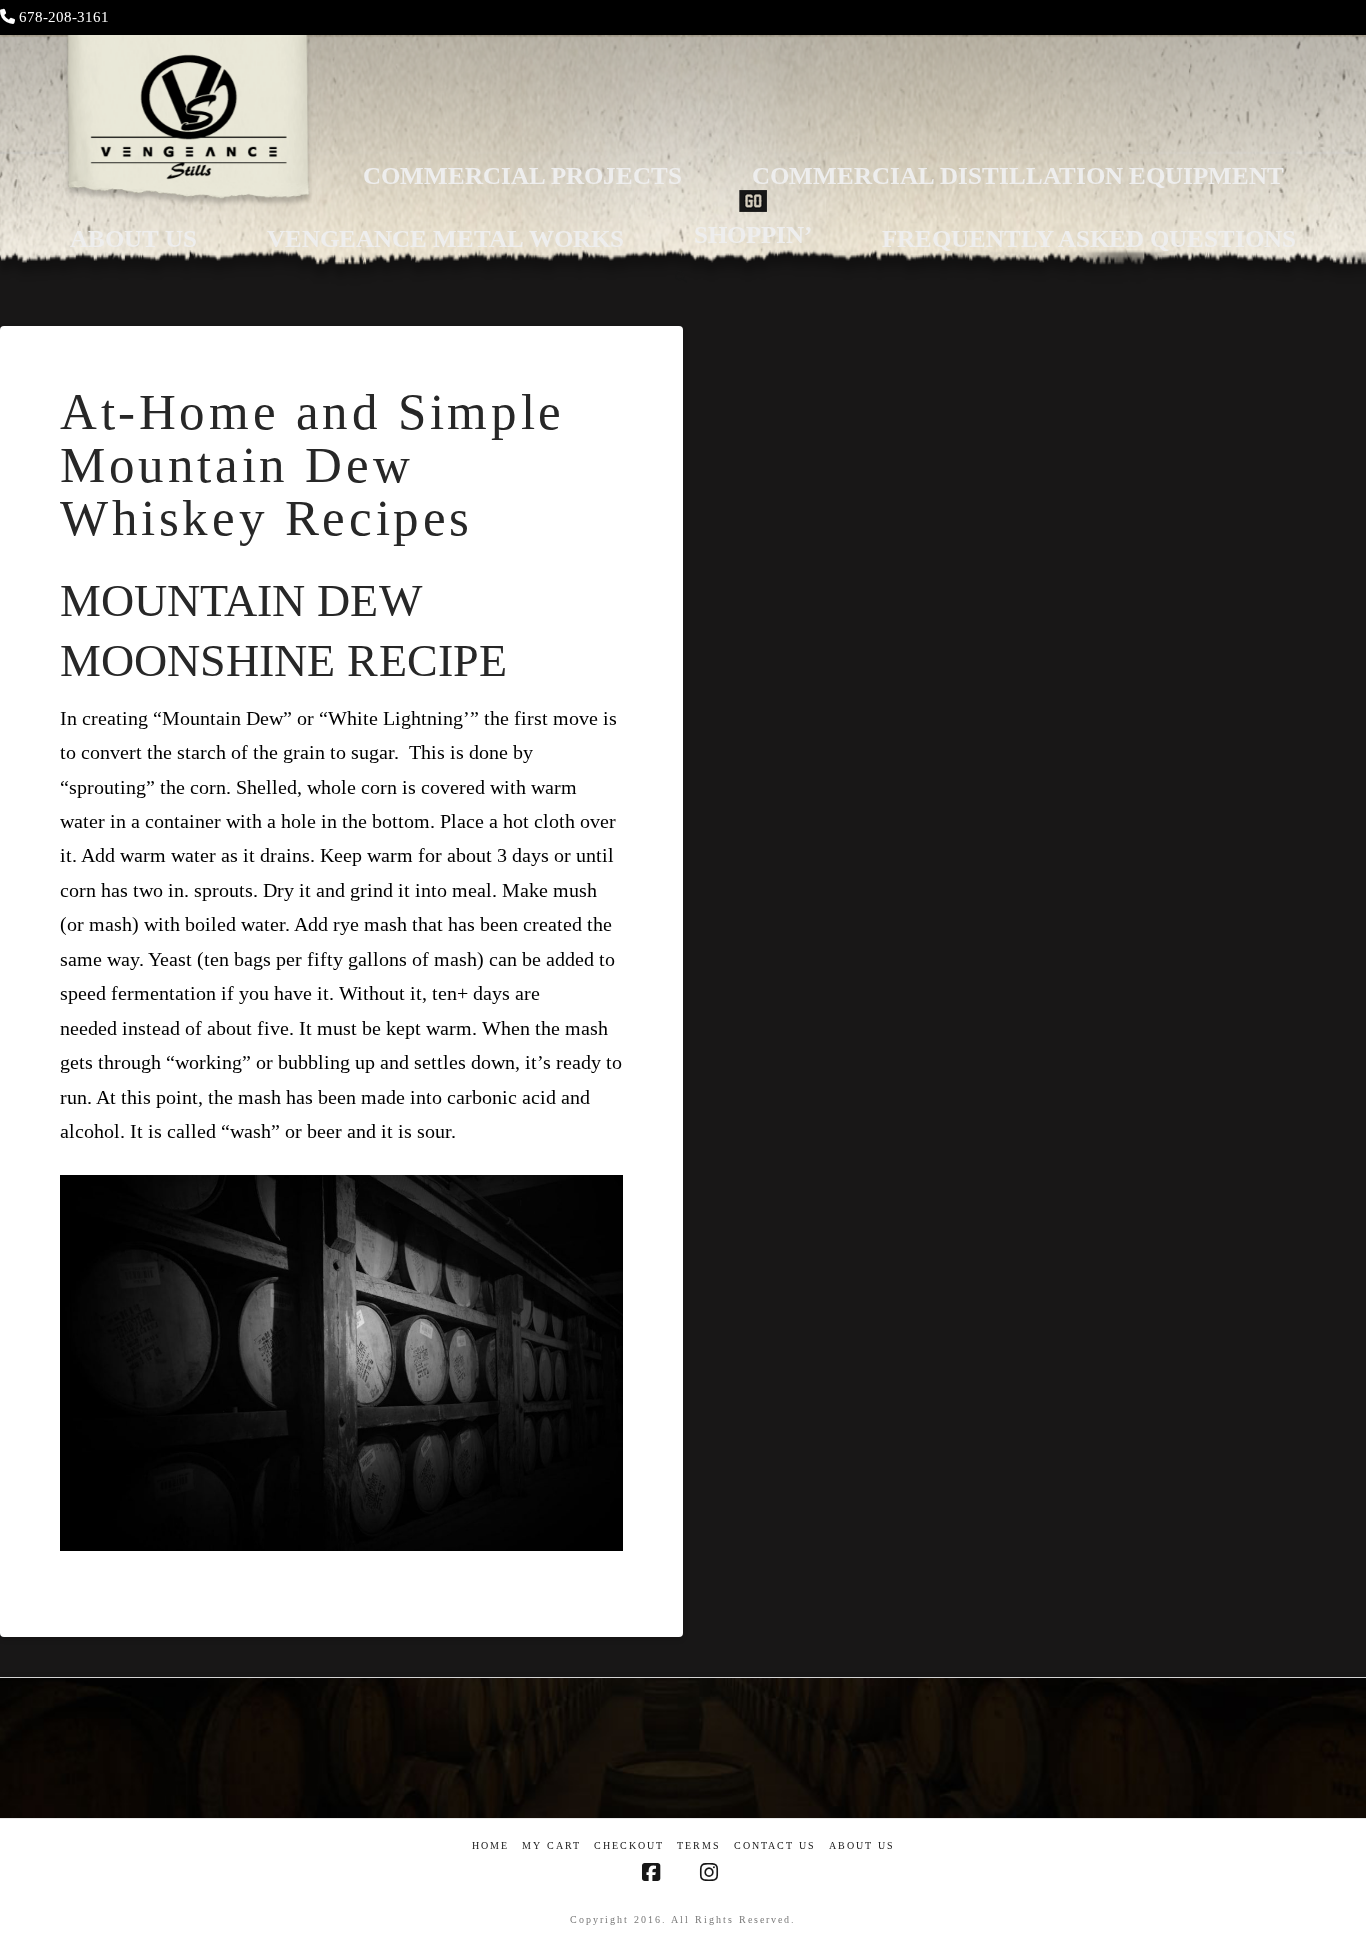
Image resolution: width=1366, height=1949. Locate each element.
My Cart (551, 1845)
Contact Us (775, 1845)
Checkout (629, 1845)
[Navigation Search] (683, 277)
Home (490, 1845)
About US (862, 1845)
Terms (699, 1845)
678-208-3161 (64, 17)
